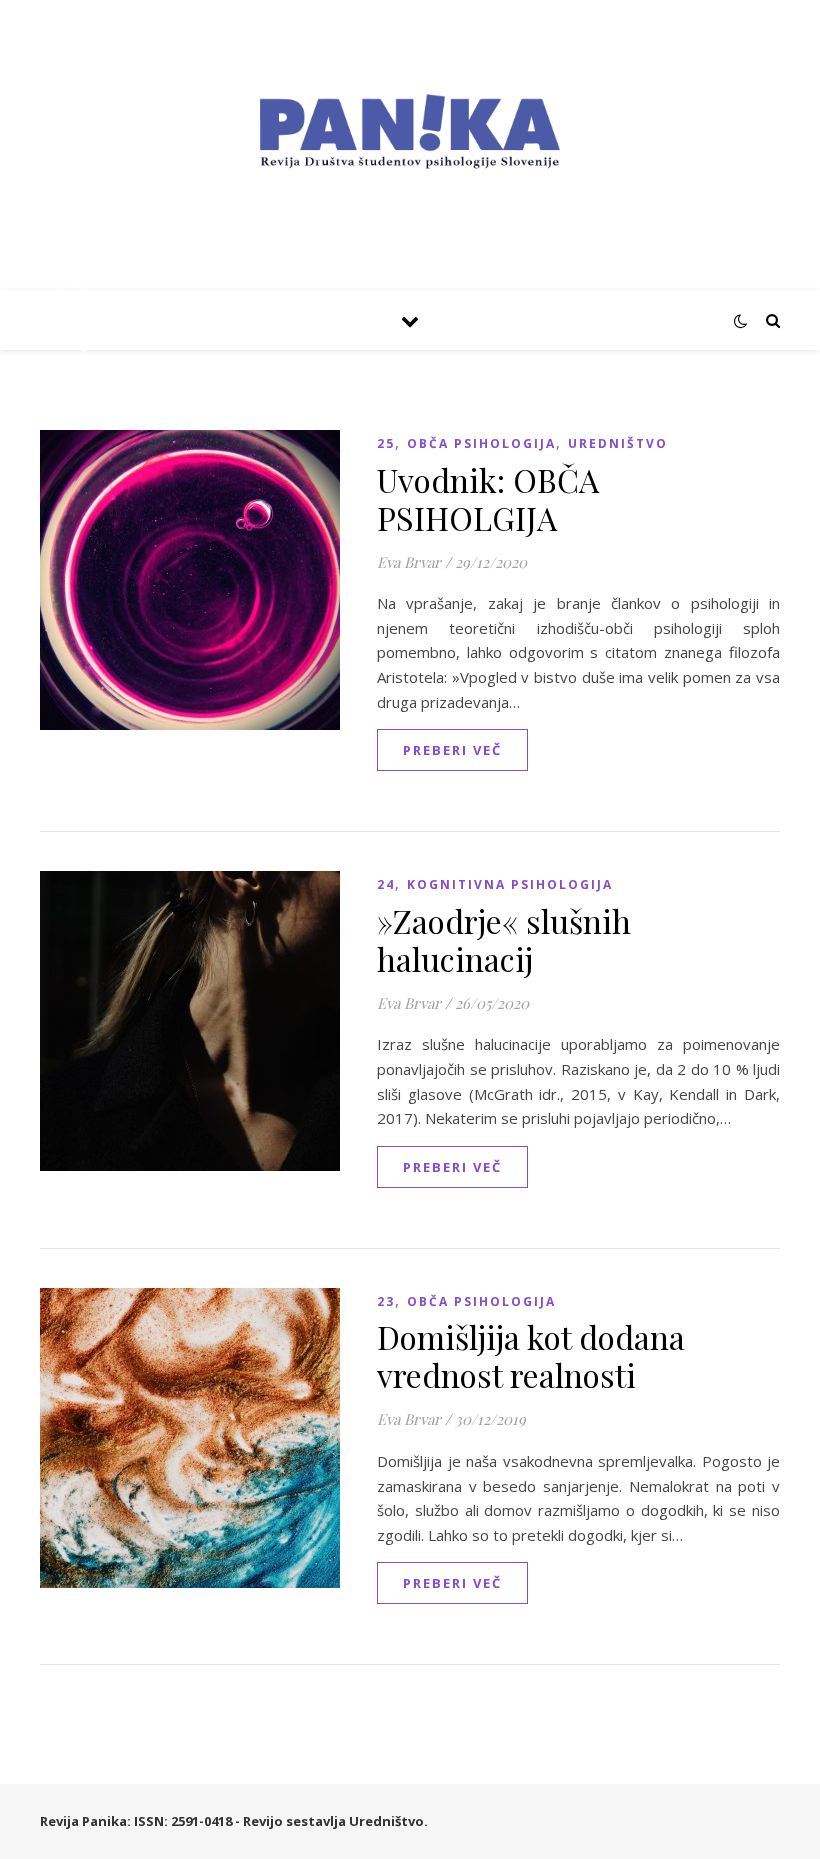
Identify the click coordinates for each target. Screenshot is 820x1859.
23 (386, 1301)
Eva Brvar (409, 562)
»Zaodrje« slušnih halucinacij (504, 939)
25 (386, 443)
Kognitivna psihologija (510, 884)
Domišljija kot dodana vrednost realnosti (531, 1355)
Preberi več (452, 750)
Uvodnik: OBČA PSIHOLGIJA (488, 498)
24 (386, 884)
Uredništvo (618, 443)
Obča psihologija (481, 443)
